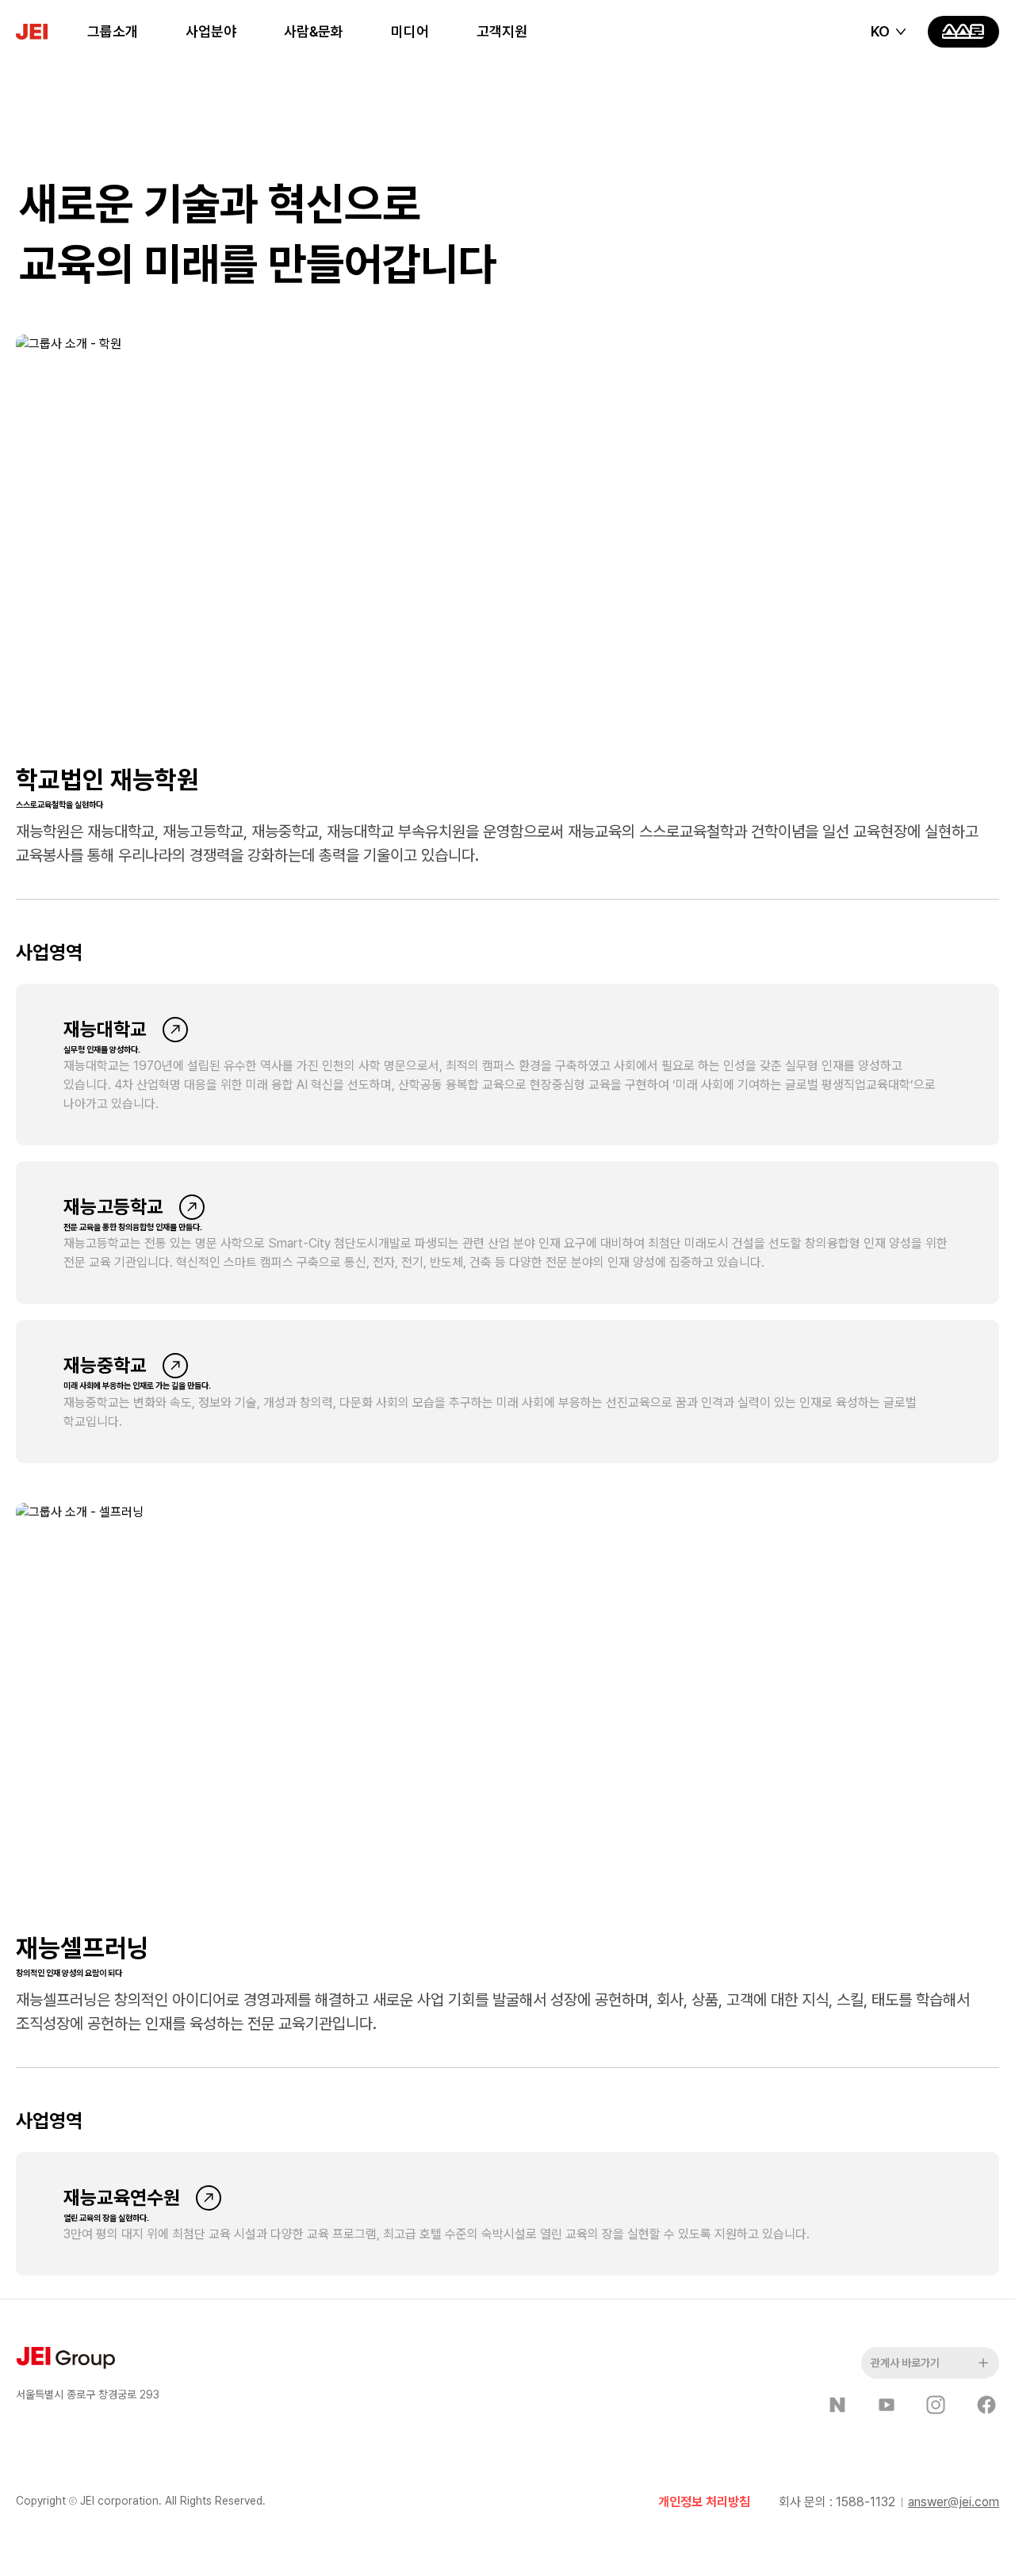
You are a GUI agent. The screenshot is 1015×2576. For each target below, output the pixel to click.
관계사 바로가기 (905, 2363)
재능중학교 (105, 1365)
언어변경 (890, 32)
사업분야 (211, 31)
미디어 (410, 31)
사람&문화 (314, 31)
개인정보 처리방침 (704, 2502)
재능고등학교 (113, 1207)
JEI (52, 32)
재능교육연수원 (122, 2198)
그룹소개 (113, 31)
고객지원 (502, 31)
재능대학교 (105, 1029)
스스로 (963, 32)
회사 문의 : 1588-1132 (837, 2502)
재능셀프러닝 (82, 1948)
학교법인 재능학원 (107, 780)
